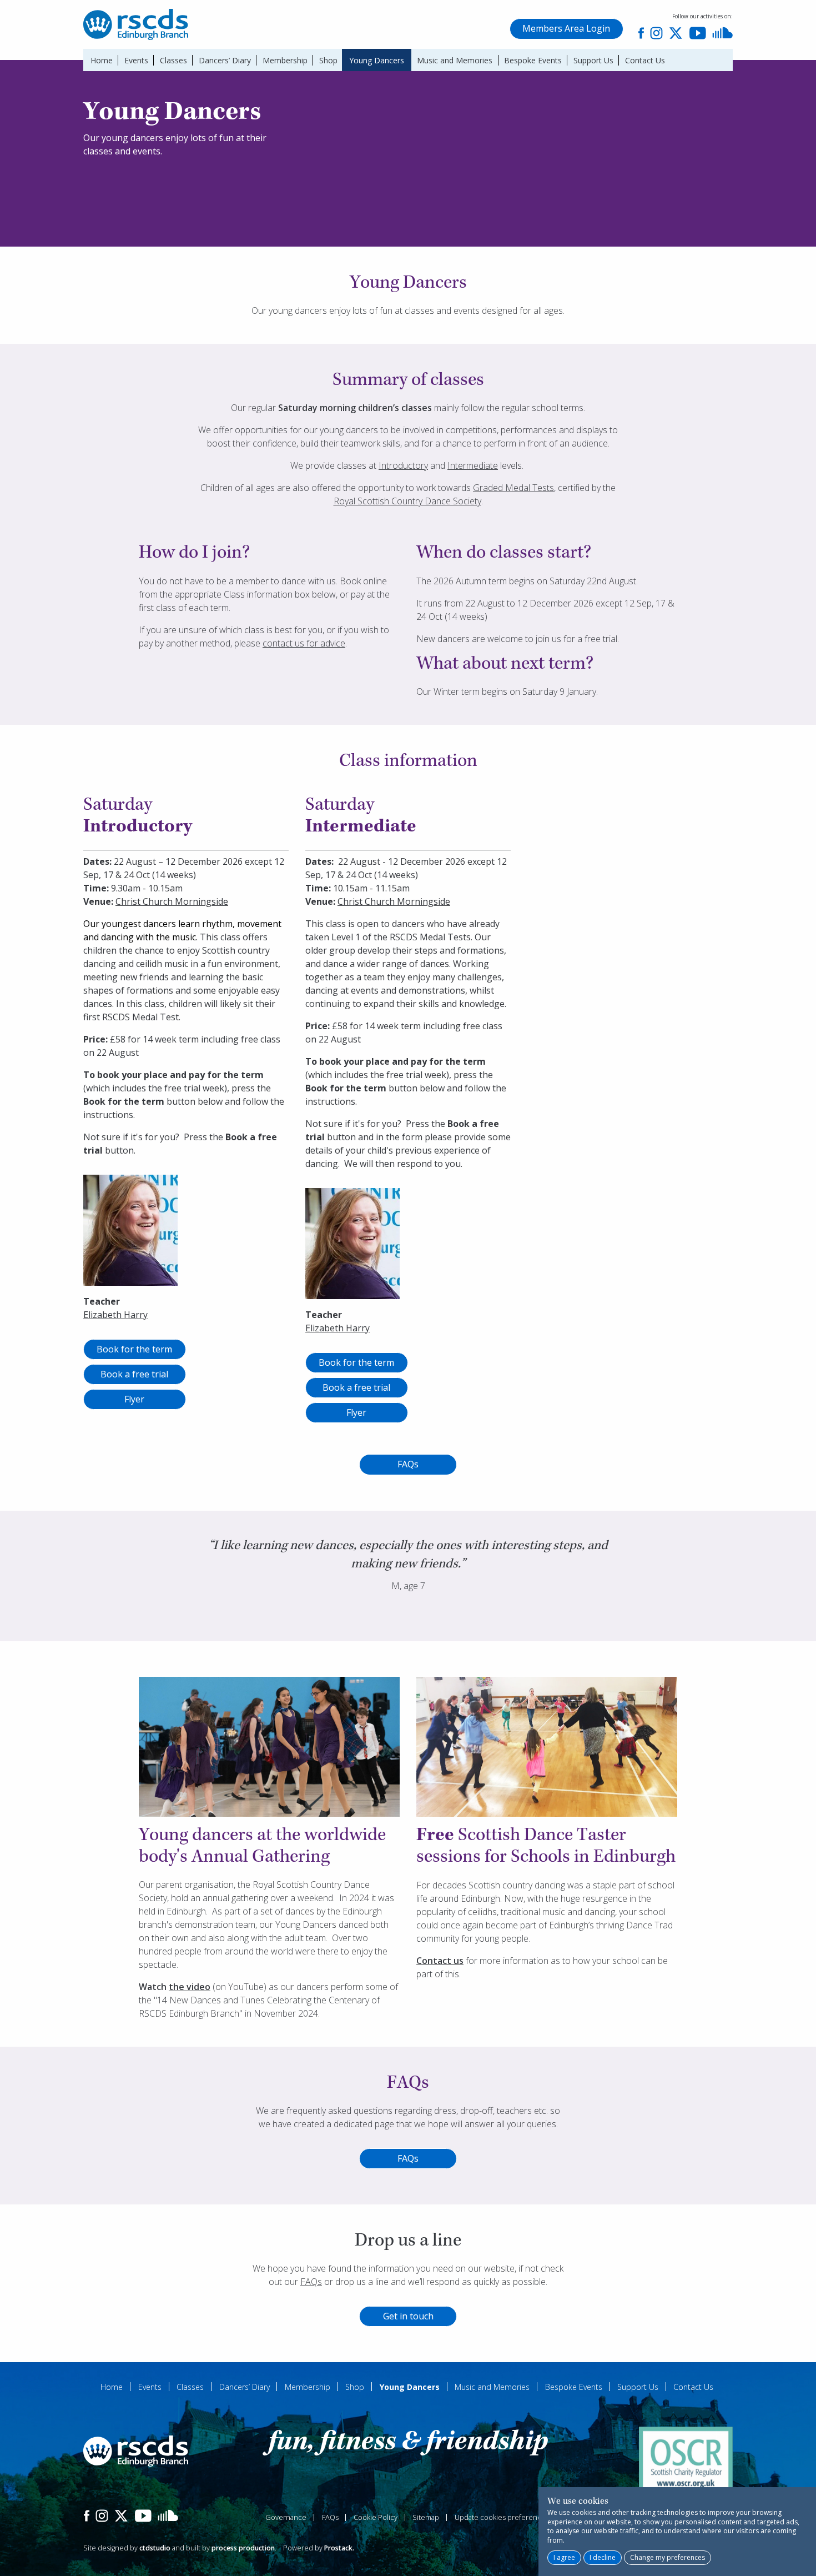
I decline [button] (603, 2557)
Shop (328, 60)
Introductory (403, 465)
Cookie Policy (376, 2517)
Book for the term (134, 1349)
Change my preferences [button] (668, 2557)
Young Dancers (377, 60)
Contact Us (645, 60)
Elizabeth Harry (115, 1315)
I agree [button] (564, 2557)
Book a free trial (134, 1374)
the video (190, 1987)
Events (136, 60)
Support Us (593, 60)
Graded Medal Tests (513, 488)
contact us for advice (304, 643)
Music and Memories (455, 60)
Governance (286, 2517)
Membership (285, 60)
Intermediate (473, 465)
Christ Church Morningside (172, 901)
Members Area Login (566, 28)
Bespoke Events (533, 60)
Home (102, 60)
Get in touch (408, 2316)
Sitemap (426, 2517)
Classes (173, 60)
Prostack (338, 2548)
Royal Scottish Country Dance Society (407, 501)
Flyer (134, 1399)
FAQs (408, 1464)
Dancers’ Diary (225, 60)
